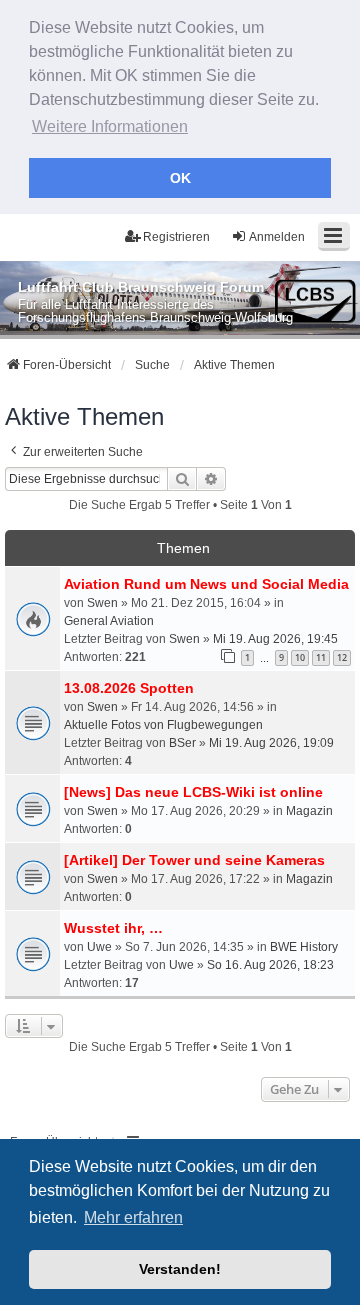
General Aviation (109, 621)
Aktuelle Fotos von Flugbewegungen (163, 725)
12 (342, 657)
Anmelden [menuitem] (277, 237)
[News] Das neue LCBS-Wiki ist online (193, 792)
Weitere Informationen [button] (110, 126)
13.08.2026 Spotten (129, 688)
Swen (102, 603)
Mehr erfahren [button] (133, 1217)
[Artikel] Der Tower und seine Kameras (194, 860)
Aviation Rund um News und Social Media (206, 584)
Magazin (309, 811)
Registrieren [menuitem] (176, 237)
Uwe (99, 947)
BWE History (304, 947)
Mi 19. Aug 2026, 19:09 (271, 743)
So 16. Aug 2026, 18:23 (270, 965)
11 (321, 657)
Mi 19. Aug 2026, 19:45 (275, 639)
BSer (182, 743)
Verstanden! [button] (180, 1269)
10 (300, 657)
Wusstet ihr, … (113, 928)
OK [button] (180, 178)
